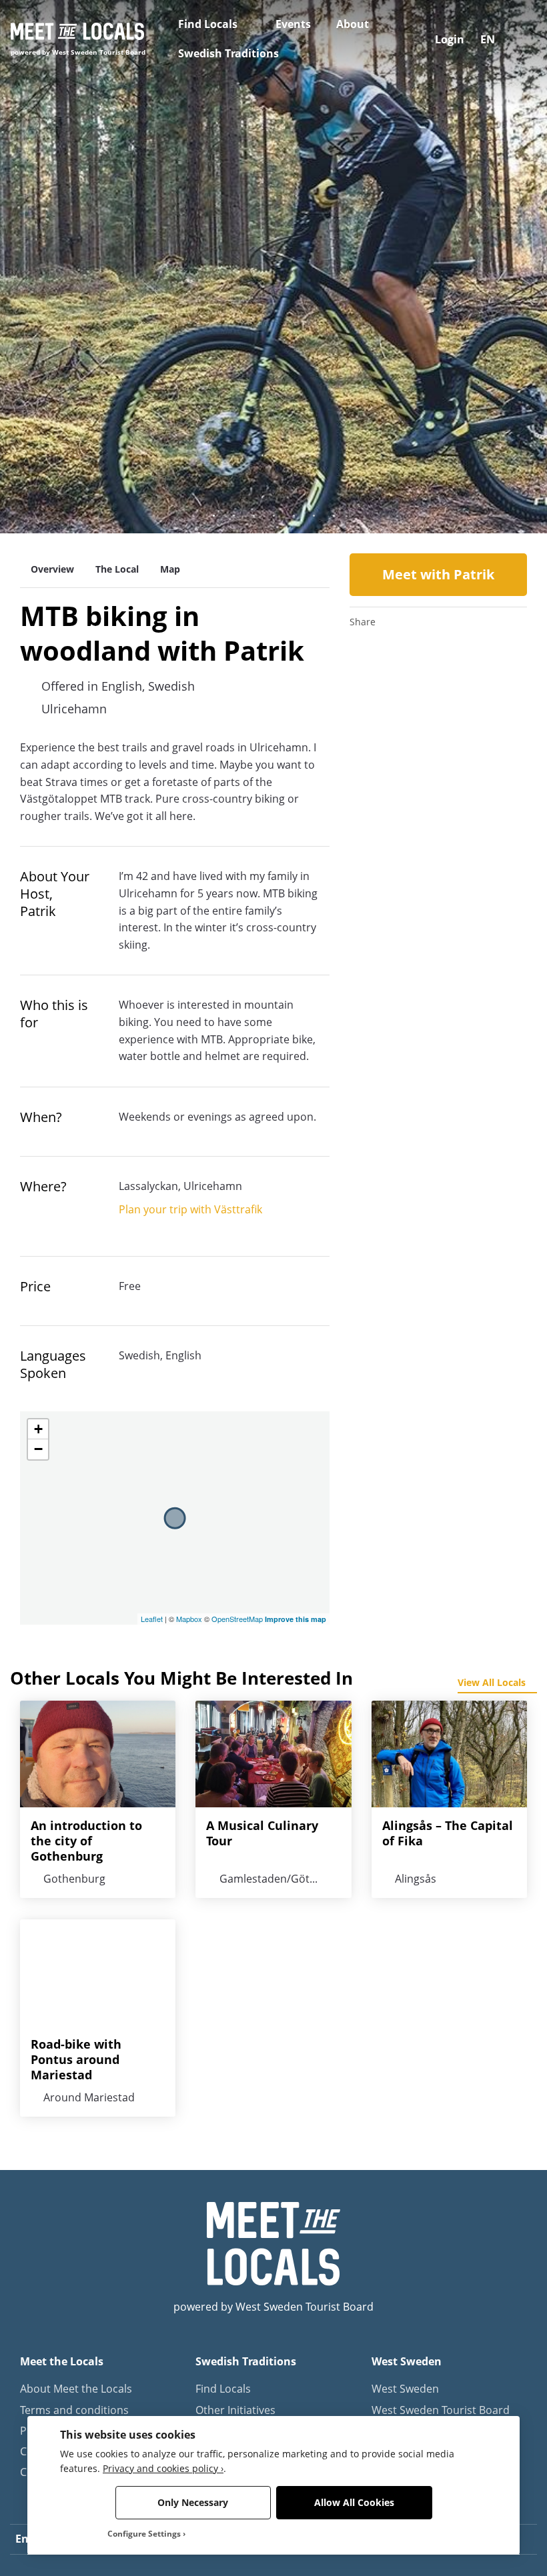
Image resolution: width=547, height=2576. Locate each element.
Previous (40, 267)
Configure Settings (144, 2534)
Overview (52, 569)
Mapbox (189, 1619)
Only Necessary (193, 2502)
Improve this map (296, 1619)
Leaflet (152, 1619)
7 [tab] (334, 516)
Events (293, 24)
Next (507, 267)
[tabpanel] (273, 267)
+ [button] (38, 1429)
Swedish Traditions (228, 53)
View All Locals (492, 1682)
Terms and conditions (74, 2410)
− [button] (38, 1449)
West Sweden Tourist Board (441, 2410)
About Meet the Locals (76, 2389)
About (353, 24)
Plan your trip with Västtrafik (190, 1209)
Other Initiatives (235, 2410)
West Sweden (405, 2389)
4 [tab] (273, 516)
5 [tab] (294, 516)
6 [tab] (314, 516)
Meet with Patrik (438, 574)
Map (170, 569)
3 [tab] (253, 516)
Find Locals (208, 24)
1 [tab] (213, 516)
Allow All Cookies (354, 2502)
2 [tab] (233, 516)
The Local (117, 569)
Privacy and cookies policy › (163, 2468)
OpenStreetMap (237, 1619)
